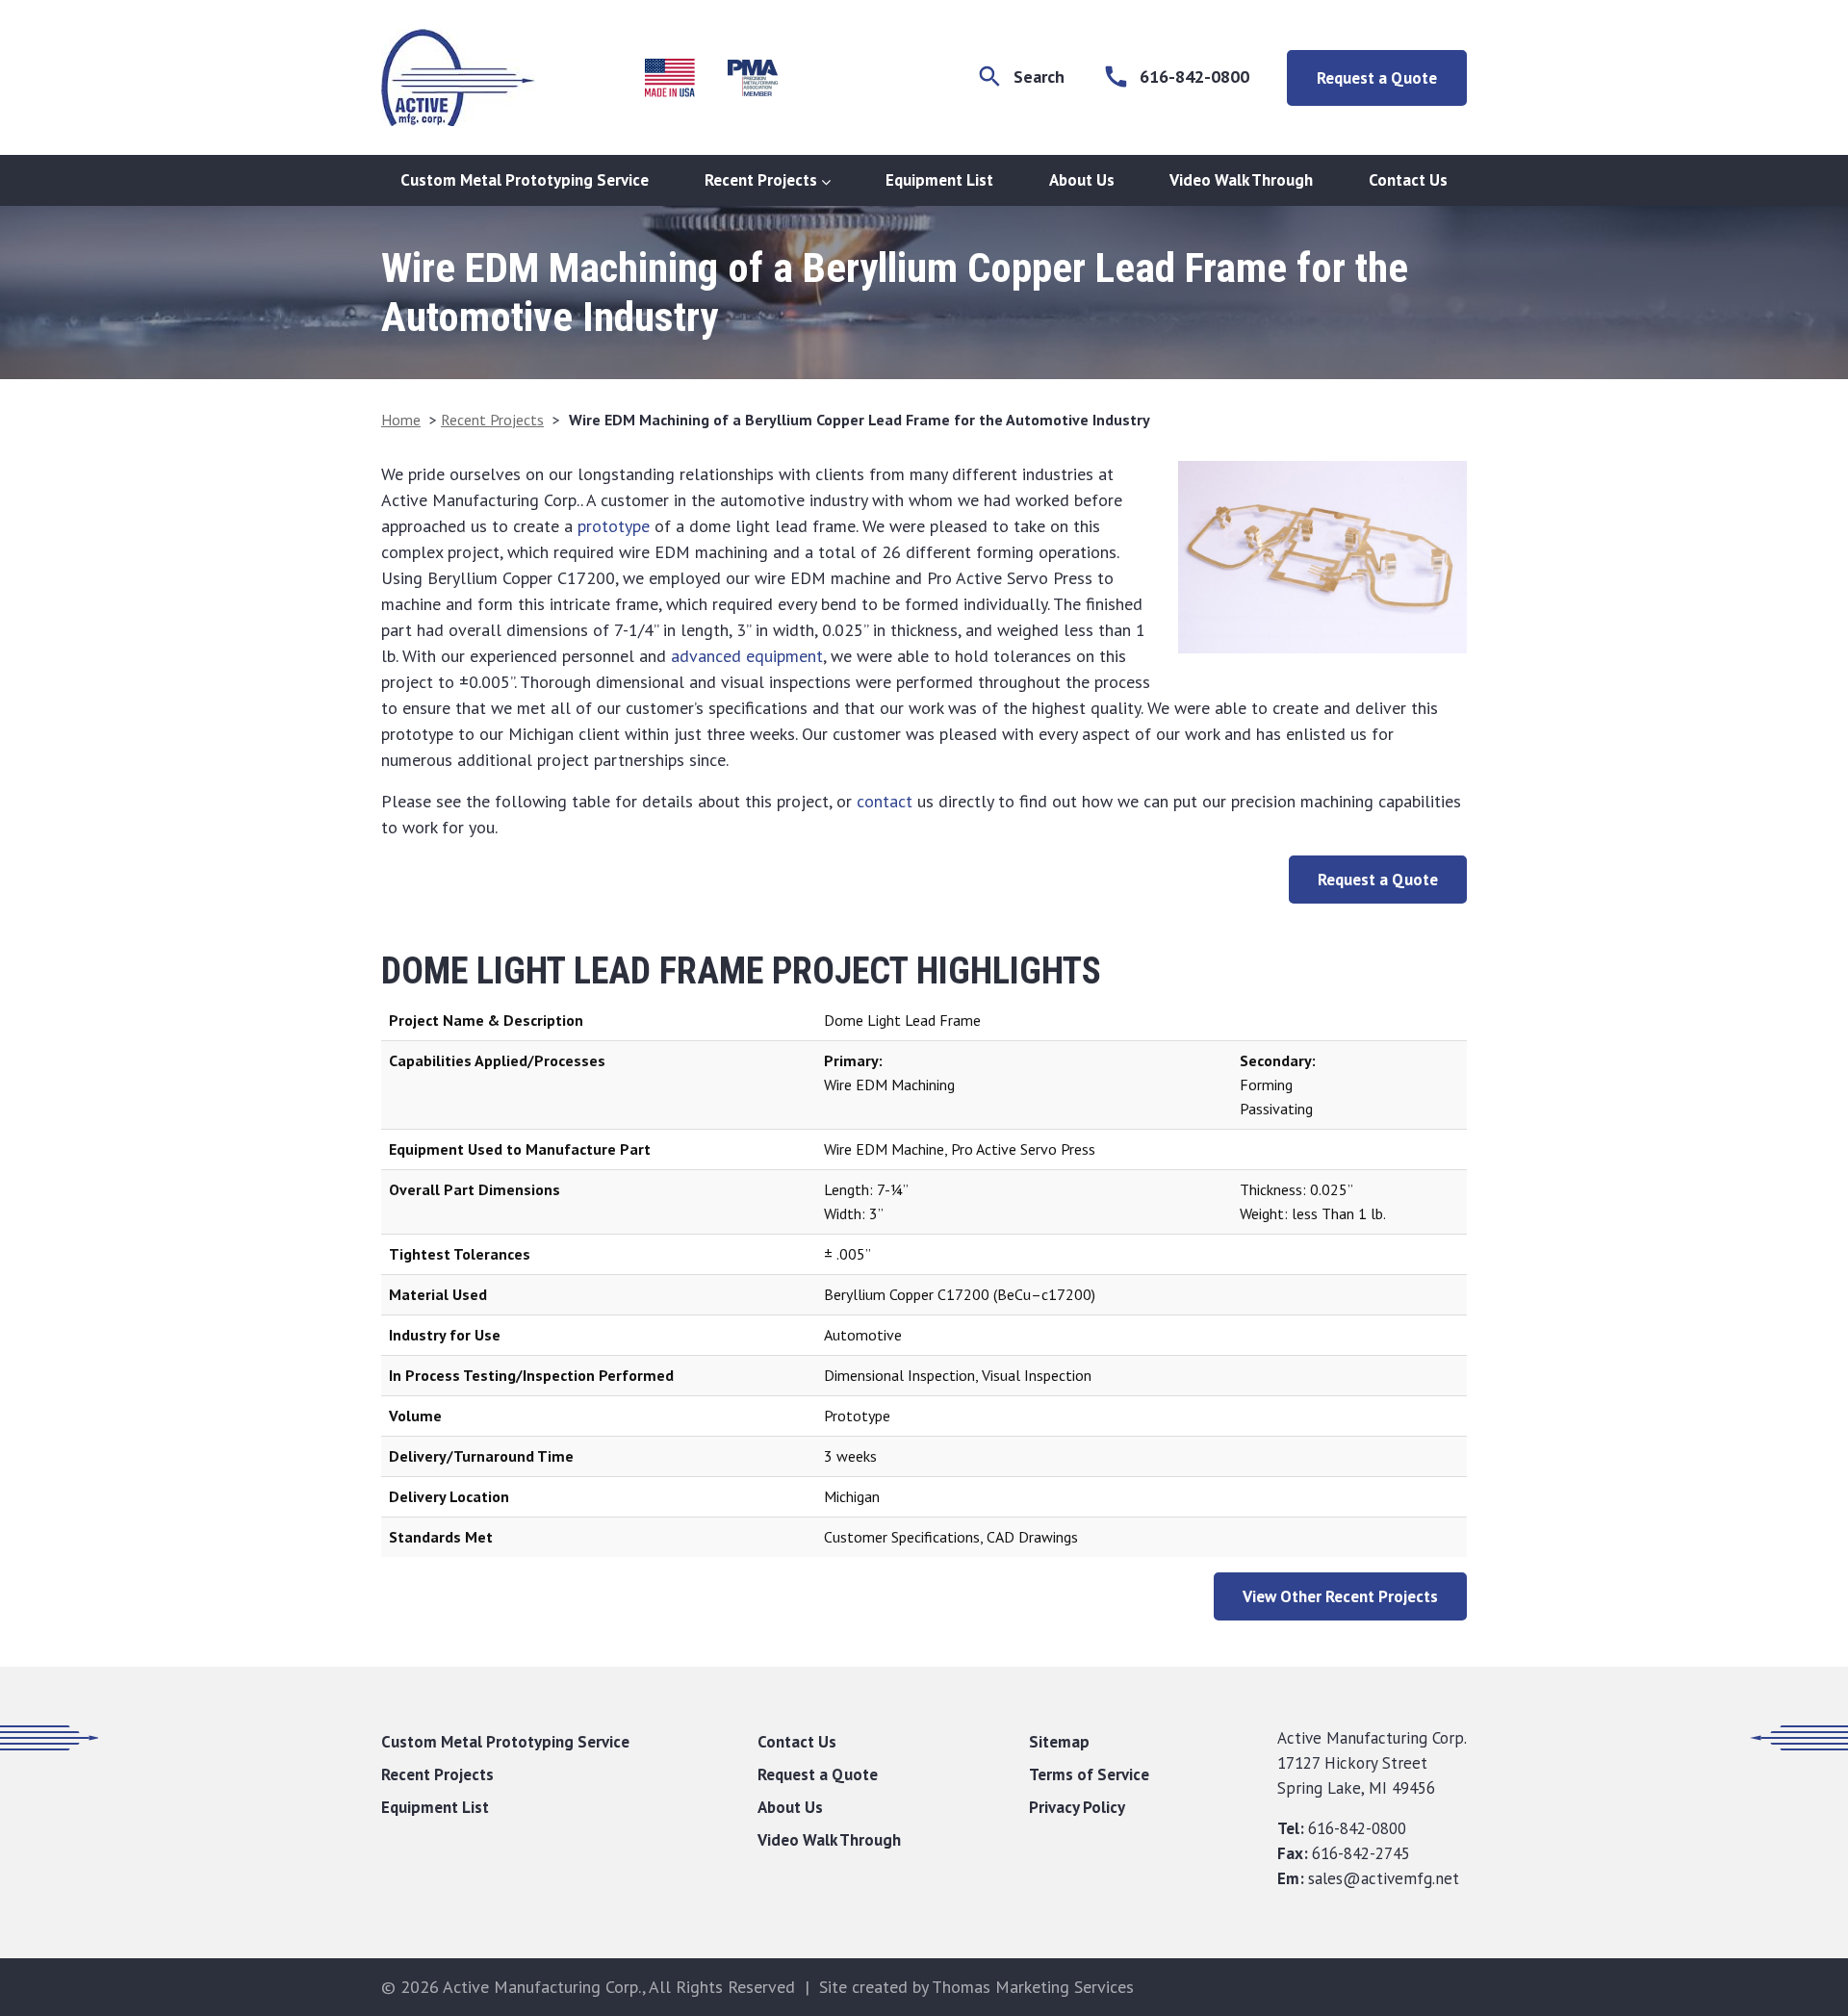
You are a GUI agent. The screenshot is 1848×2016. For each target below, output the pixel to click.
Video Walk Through (1241, 180)
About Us (1082, 180)
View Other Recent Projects (1340, 1596)
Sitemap (1059, 1742)
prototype (614, 526)
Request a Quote (1377, 78)
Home (401, 420)
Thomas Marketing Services (1033, 1987)
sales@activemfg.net (1384, 1878)
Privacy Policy (1077, 1807)
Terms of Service (1089, 1774)
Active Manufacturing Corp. (542, 1987)
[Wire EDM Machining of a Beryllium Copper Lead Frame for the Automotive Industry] (1322, 557)
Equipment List (939, 180)
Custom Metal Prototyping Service (525, 180)
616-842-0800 (1357, 1828)
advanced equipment (747, 656)
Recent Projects (761, 180)
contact (885, 801)
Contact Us (1408, 180)
